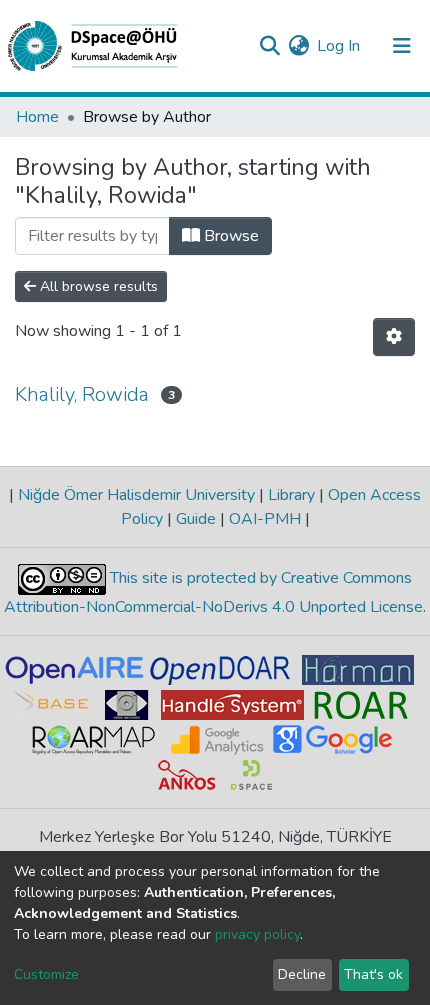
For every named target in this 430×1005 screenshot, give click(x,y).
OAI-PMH (265, 519)
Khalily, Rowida (82, 394)
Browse (229, 236)
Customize (46, 974)
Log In (339, 46)
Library (291, 495)
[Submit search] (269, 46)
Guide (196, 519)
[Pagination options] (394, 337)
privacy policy (257, 934)
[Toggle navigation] (402, 46)
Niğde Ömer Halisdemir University (136, 495)
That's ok (373, 974)
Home (37, 117)
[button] (298, 46)
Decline (302, 974)
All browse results (97, 286)
